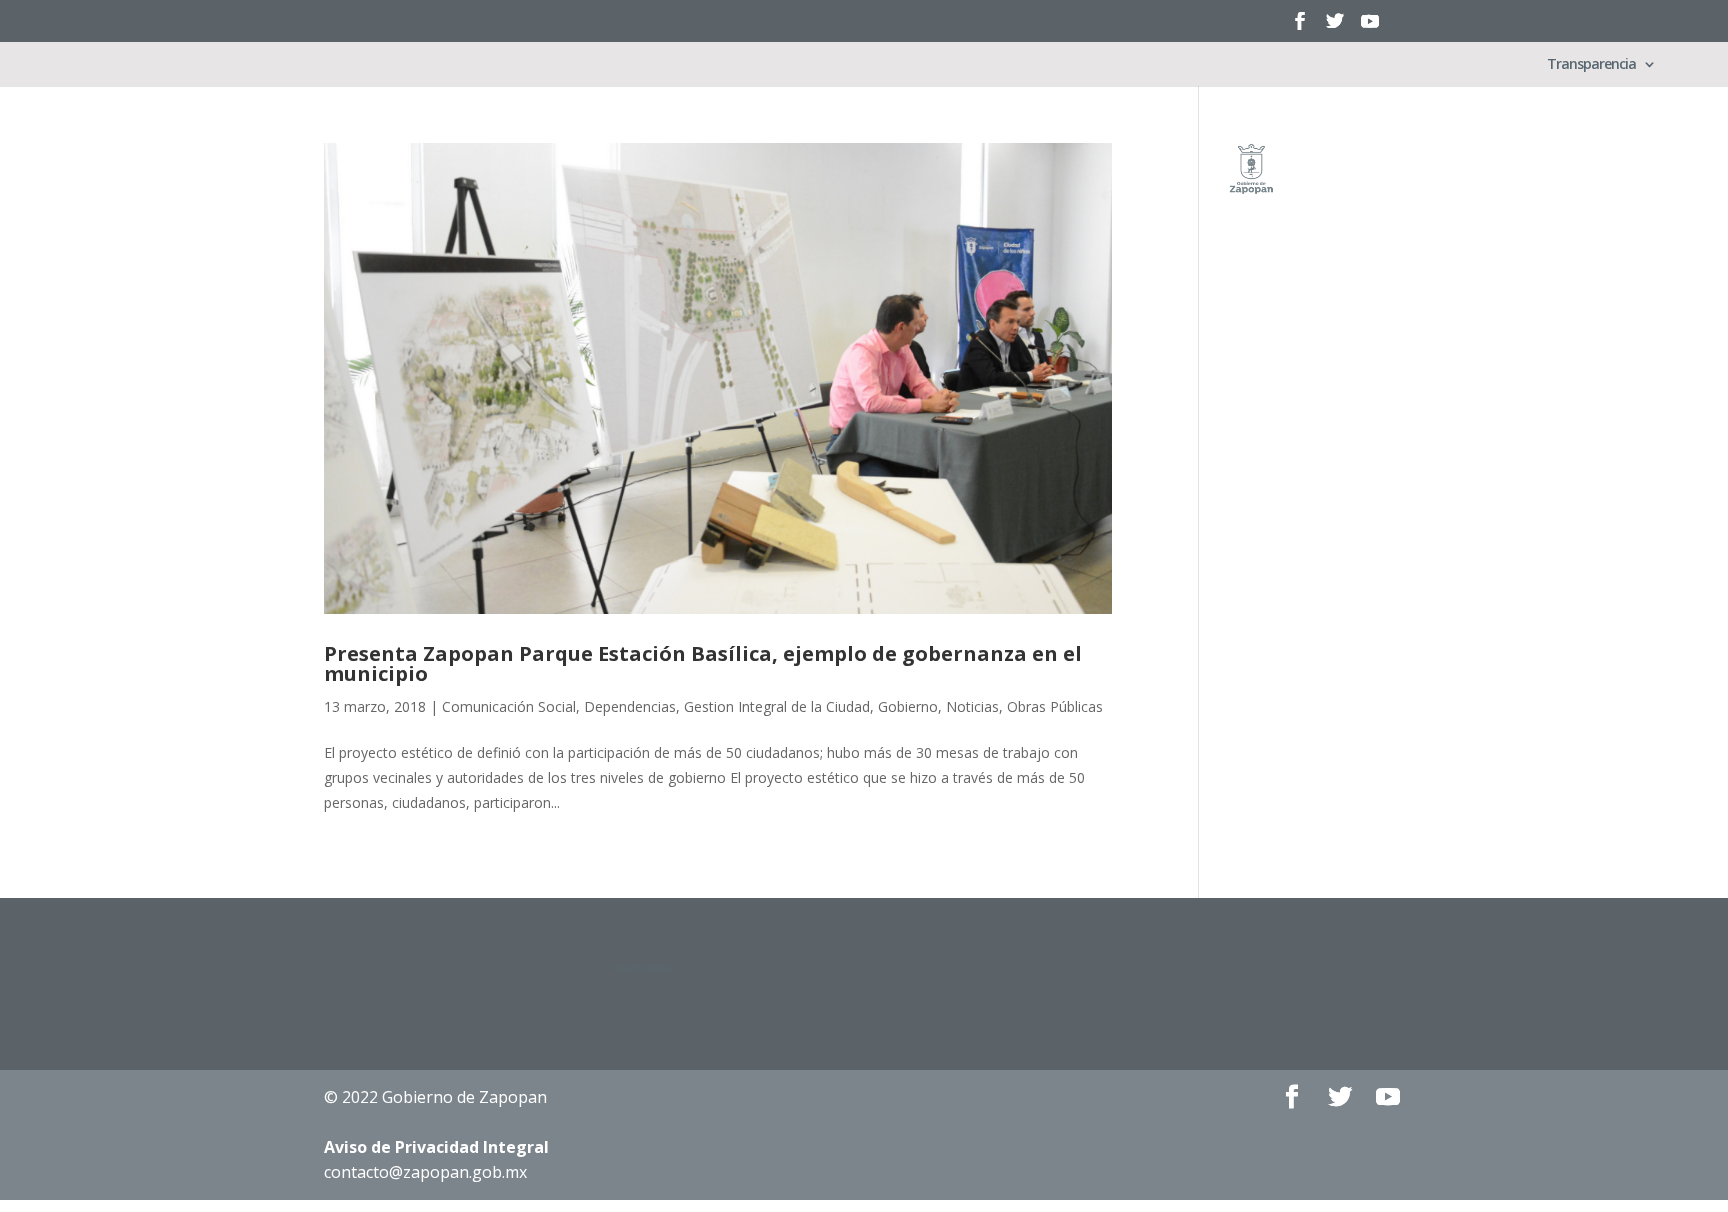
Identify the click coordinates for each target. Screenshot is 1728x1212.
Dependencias (630, 706)
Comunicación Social (509, 706)
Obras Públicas (1055, 706)
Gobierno (908, 706)
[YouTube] (1370, 27)
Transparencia (1591, 65)
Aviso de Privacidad (436, 1147)
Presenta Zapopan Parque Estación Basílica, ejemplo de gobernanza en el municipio (703, 663)
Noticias (972, 706)
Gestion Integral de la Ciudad (777, 706)
